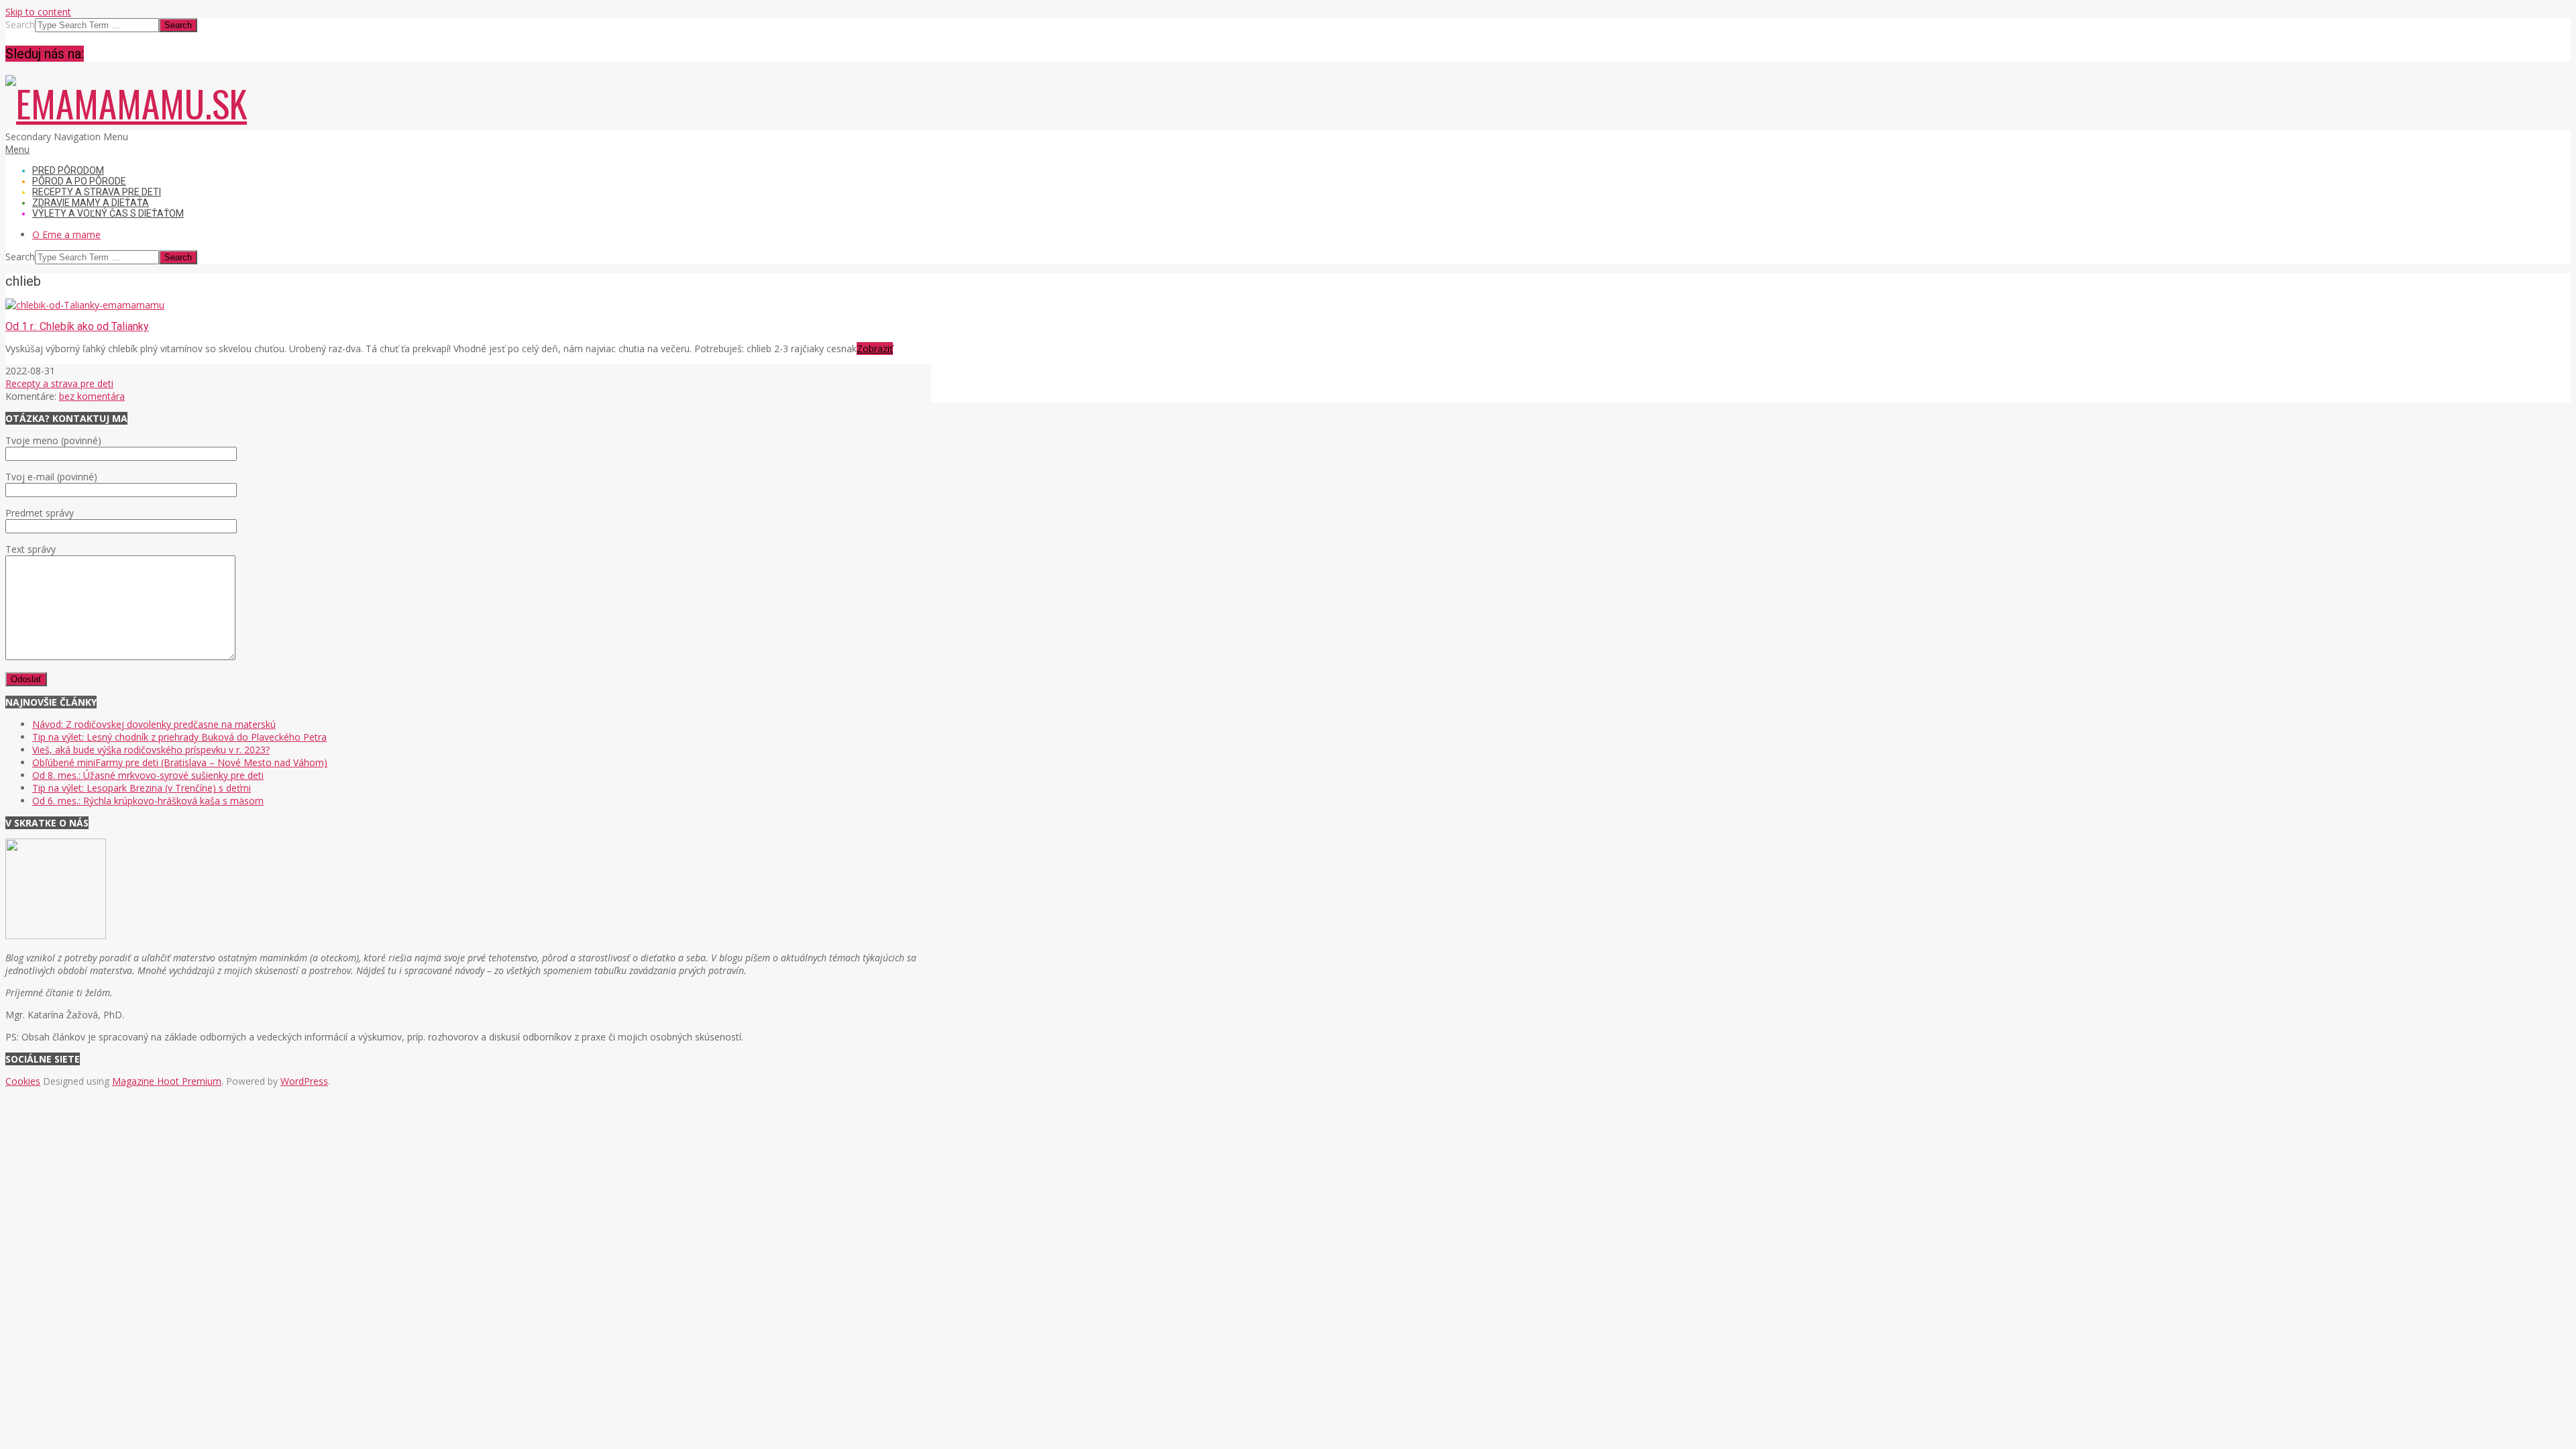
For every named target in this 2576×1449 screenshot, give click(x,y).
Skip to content (38, 12)
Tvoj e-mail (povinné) (51, 477)
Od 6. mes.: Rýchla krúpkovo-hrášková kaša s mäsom (148, 801)
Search (20, 24)
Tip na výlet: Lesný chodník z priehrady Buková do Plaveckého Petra (179, 737)
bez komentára (92, 396)
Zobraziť (875, 348)
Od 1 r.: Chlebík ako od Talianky (77, 326)
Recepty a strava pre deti (59, 383)
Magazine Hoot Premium (167, 1081)
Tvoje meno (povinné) (53, 440)
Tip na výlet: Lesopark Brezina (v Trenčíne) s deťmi (142, 788)
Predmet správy (40, 513)
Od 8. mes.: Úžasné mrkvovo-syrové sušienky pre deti (148, 775)
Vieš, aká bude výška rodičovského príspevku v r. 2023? (151, 750)
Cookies (23, 1081)
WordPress (304, 1081)
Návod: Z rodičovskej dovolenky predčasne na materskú (154, 724)
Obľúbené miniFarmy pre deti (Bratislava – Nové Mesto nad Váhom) (180, 762)
